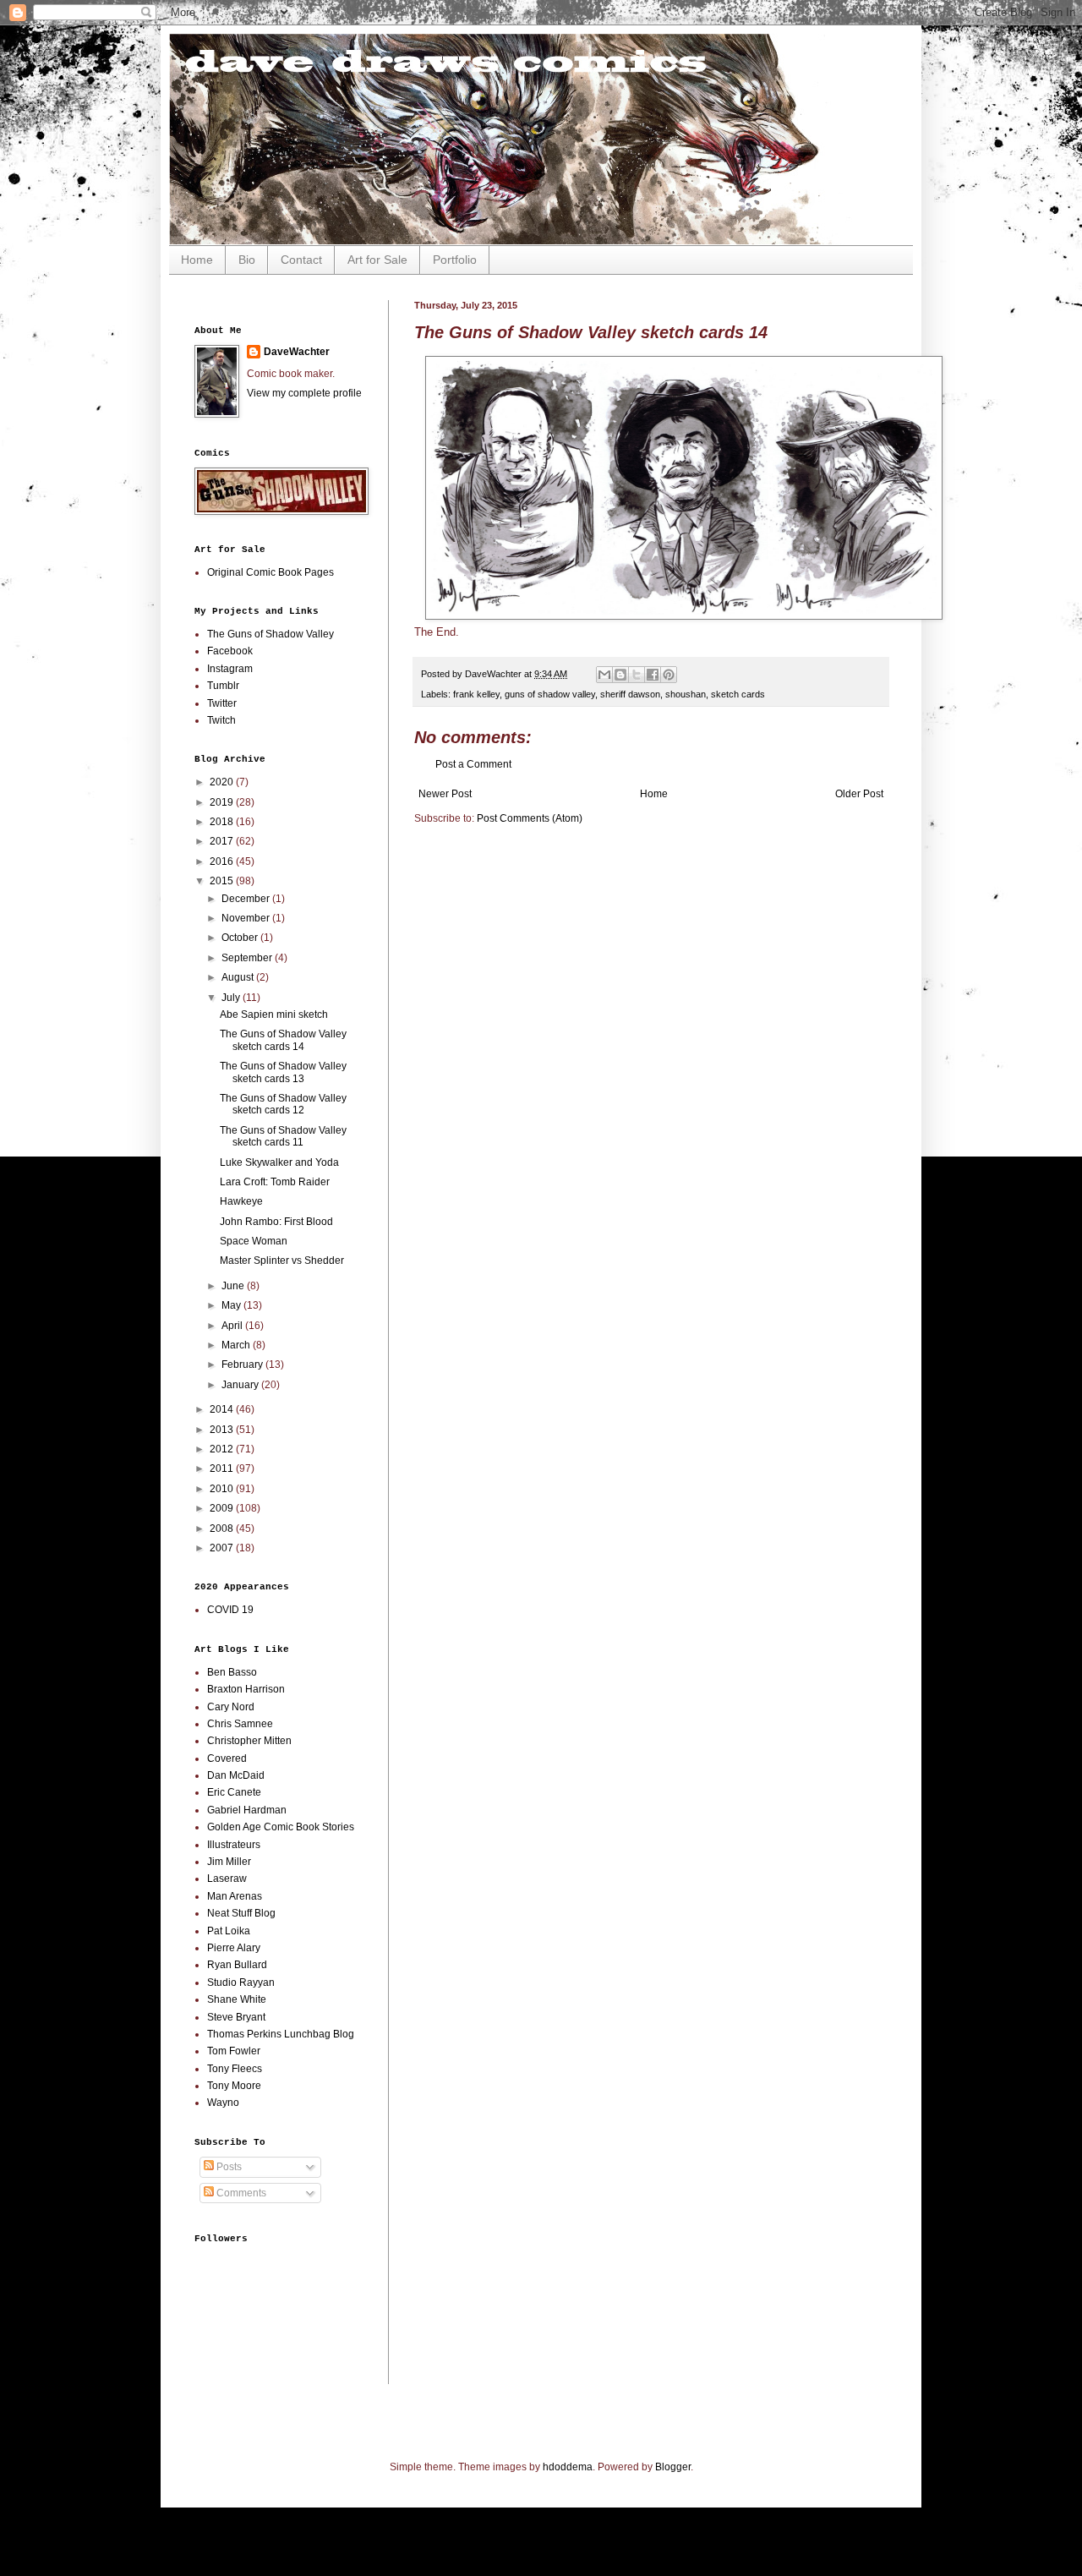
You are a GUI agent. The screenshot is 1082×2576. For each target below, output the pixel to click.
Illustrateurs (234, 1845)
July (232, 998)
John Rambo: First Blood (276, 1222)
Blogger (673, 2467)
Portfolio (455, 260)
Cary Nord (231, 1707)
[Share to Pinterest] (669, 675)
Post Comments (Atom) (530, 818)
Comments (240, 2193)
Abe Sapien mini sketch (274, 1015)
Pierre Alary (234, 1948)
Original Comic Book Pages (270, 572)
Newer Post (445, 794)
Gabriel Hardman (247, 1810)
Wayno (223, 2103)
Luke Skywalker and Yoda (279, 1162)
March (237, 1345)
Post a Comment (473, 764)
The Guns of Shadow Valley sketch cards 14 (283, 1040)
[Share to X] (637, 675)
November (247, 918)
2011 (223, 1468)
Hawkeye (241, 1201)
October (241, 938)
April (233, 1326)
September (248, 958)
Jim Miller (229, 1862)
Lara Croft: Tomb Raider (275, 1182)
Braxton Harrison (246, 1689)
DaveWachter (297, 352)
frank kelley (476, 694)
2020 (223, 782)
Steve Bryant (236, 2017)
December (247, 899)
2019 (223, 802)
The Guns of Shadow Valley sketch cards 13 (283, 1072)
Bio (247, 260)
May (232, 1305)
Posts (228, 2167)
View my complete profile (304, 393)
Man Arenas (235, 1896)
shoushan (686, 694)
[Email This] (604, 675)
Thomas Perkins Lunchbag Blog (281, 2034)
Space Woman (254, 1241)
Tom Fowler (234, 2051)
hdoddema (568, 2467)
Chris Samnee (240, 1724)
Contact (301, 260)
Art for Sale (377, 260)
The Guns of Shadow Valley (270, 634)
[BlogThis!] (620, 675)
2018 (223, 822)
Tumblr (223, 686)
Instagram (230, 669)
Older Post (859, 794)
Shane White (237, 1999)
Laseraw (227, 1879)
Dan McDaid (236, 1775)
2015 (223, 881)
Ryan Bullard (237, 1965)
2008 (223, 1529)
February (243, 1365)
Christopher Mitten (249, 1741)
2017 (223, 841)
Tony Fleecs (235, 2069)
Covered (227, 1758)
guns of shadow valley (550, 694)
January (241, 1385)
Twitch (221, 720)
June (234, 1286)
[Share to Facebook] (653, 675)
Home (197, 260)
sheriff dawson (630, 694)
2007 (223, 1548)
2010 (223, 1489)
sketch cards (738, 694)
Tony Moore (234, 2086)
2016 (223, 861)
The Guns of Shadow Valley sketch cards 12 (283, 1104)
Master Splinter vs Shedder (282, 1261)
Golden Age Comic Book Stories (281, 1827)
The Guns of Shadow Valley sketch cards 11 (283, 1136)
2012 (223, 1449)
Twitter (222, 703)
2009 (223, 1508)
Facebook (230, 651)
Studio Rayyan (241, 1983)
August (239, 977)
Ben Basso (232, 1672)
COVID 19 (230, 1610)
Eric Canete (234, 1792)
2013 (223, 1430)
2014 (223, 1409)
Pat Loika (229, 1931)
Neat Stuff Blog (241, 1913)
